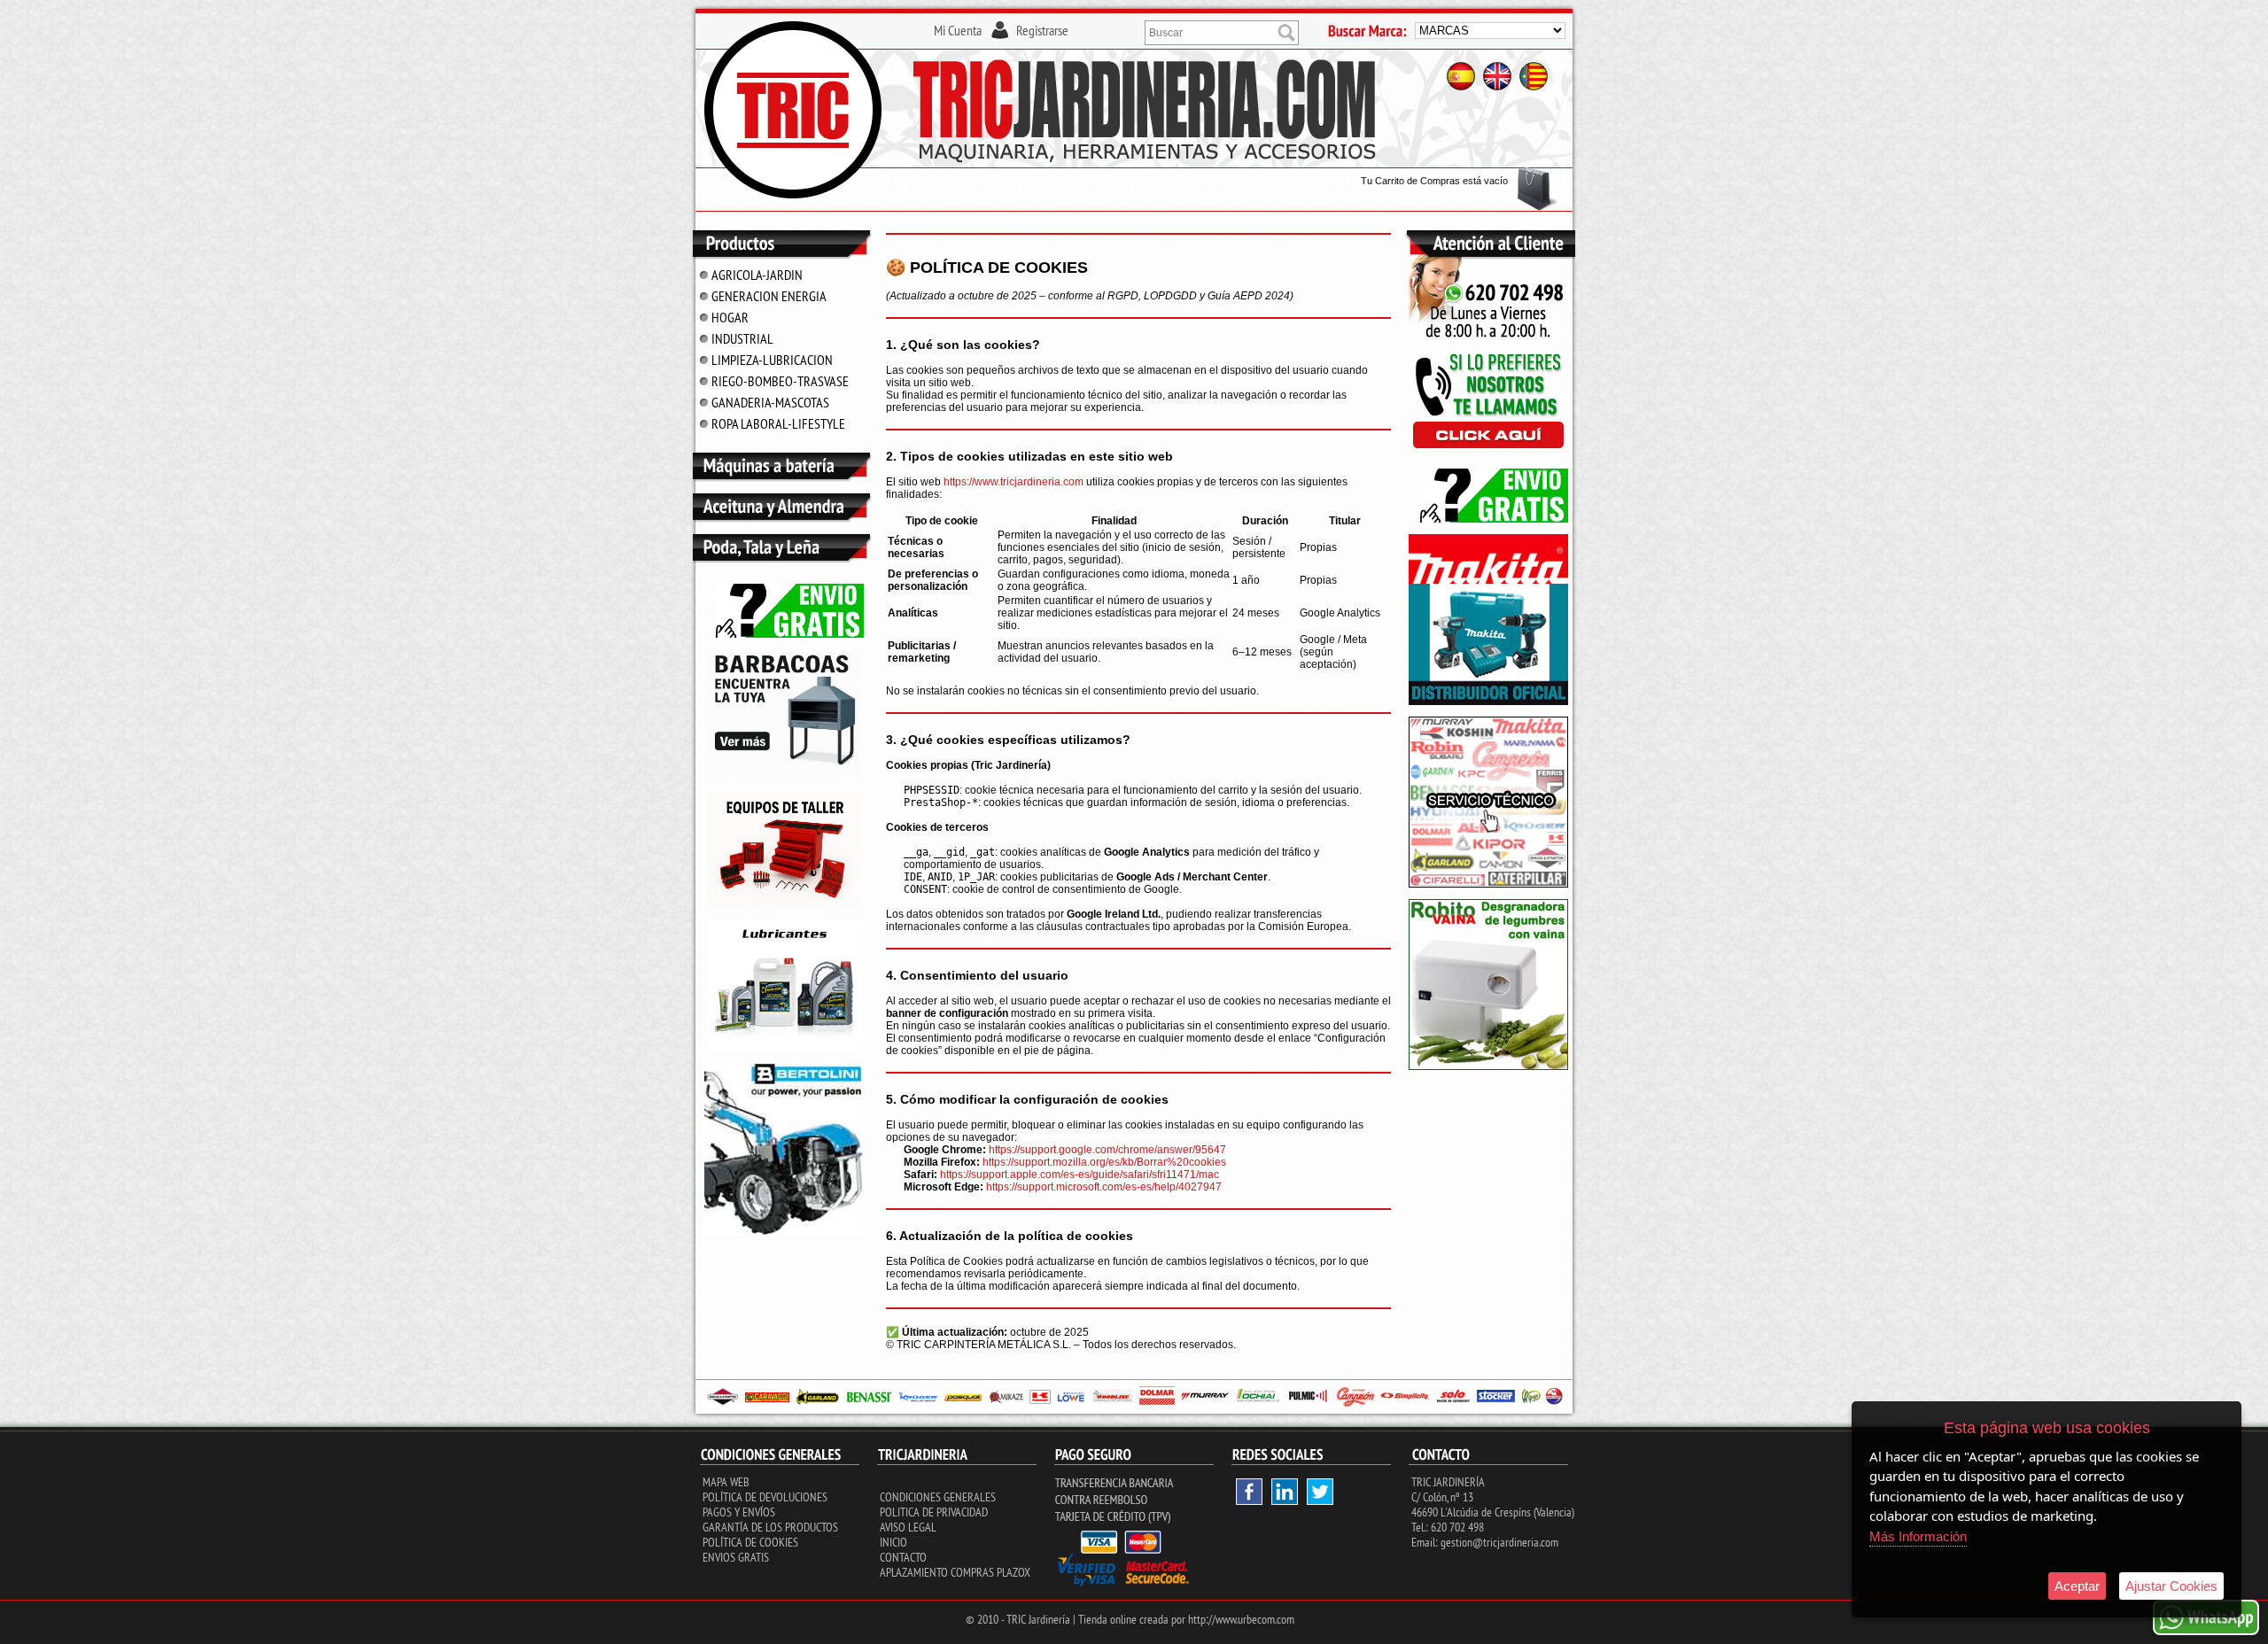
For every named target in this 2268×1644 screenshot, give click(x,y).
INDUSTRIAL (742, 338)
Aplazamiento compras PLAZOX (955, 1572)
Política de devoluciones (765, 1497)
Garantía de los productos (770, 1527)
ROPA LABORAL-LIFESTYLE (778, 423)
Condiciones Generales (938, 1497)
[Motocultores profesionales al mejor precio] (784, 1231)
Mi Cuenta (958, 30)
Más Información (1918, 1536)
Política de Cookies (750, 1542)
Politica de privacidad (934, 1512)
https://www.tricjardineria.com (1014, 482)
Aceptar (2077, 1586)
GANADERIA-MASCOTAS (770, 402)
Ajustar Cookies (2171, 1586)
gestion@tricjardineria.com (1499, 1542)
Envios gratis (736, 1557)
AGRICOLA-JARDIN (757, 275)
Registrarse (1042, 30)
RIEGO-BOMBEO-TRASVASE (780, 381)
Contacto (903, 1557)
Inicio (893, 1542)
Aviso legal (908, 1527)
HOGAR (730, 317)
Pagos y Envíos (739, 1512)
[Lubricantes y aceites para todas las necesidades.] (784, 779)
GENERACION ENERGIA (769, 296)
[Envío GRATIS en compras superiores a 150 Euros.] (784, 634)
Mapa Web (726, 1482)
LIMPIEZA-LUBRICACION (772, 360)
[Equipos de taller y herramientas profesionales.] (784, 904)
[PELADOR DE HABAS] (1488, 1066)
